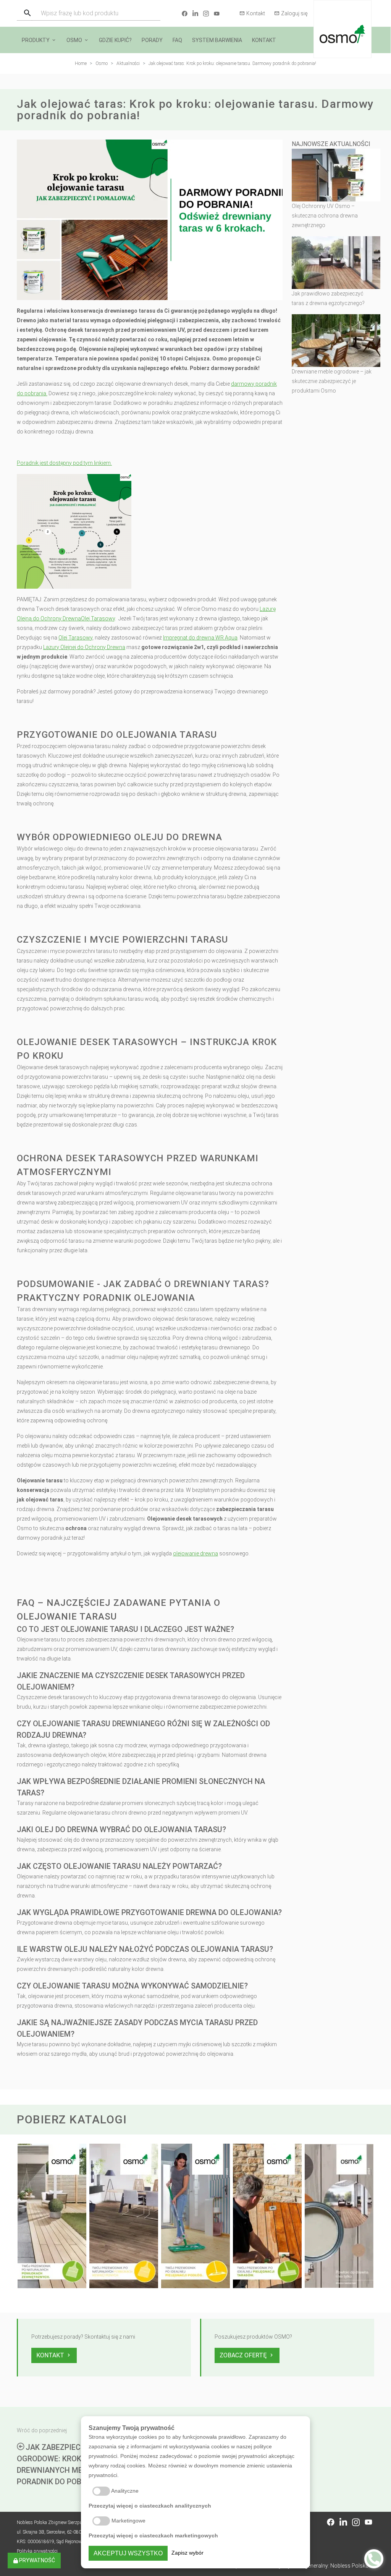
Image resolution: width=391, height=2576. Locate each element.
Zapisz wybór (187, 2553)
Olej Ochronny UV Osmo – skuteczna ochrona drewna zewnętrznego (325, 216)
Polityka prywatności (37, 2551)
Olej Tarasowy (98, 618)
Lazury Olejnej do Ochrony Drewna (84, 647)
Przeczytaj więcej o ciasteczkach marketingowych (153, 2535)
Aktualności (128, 63)
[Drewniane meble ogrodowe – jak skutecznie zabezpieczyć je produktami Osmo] (336, 340)
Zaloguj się (294, 13)
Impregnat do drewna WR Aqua (200, 638)
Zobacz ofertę (244, 2355)
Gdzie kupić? (115, 40)
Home (81, 63)
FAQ (177, 40)
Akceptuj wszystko (128, 2553)
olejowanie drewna (195, 1553)
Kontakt (256, 13)
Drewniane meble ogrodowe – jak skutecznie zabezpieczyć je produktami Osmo (332, 381)
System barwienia (217, 40)
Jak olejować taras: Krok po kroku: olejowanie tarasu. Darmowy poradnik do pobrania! (232, 63)
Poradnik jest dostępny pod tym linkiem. (64, 463)
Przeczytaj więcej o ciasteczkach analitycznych (150, 2506)
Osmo (74, 40)
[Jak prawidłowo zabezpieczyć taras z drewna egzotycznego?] (336, 262)
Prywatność (36, 2560)
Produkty (36, 40)
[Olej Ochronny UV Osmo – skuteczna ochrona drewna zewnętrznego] (336, 175)
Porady (152, 40)
